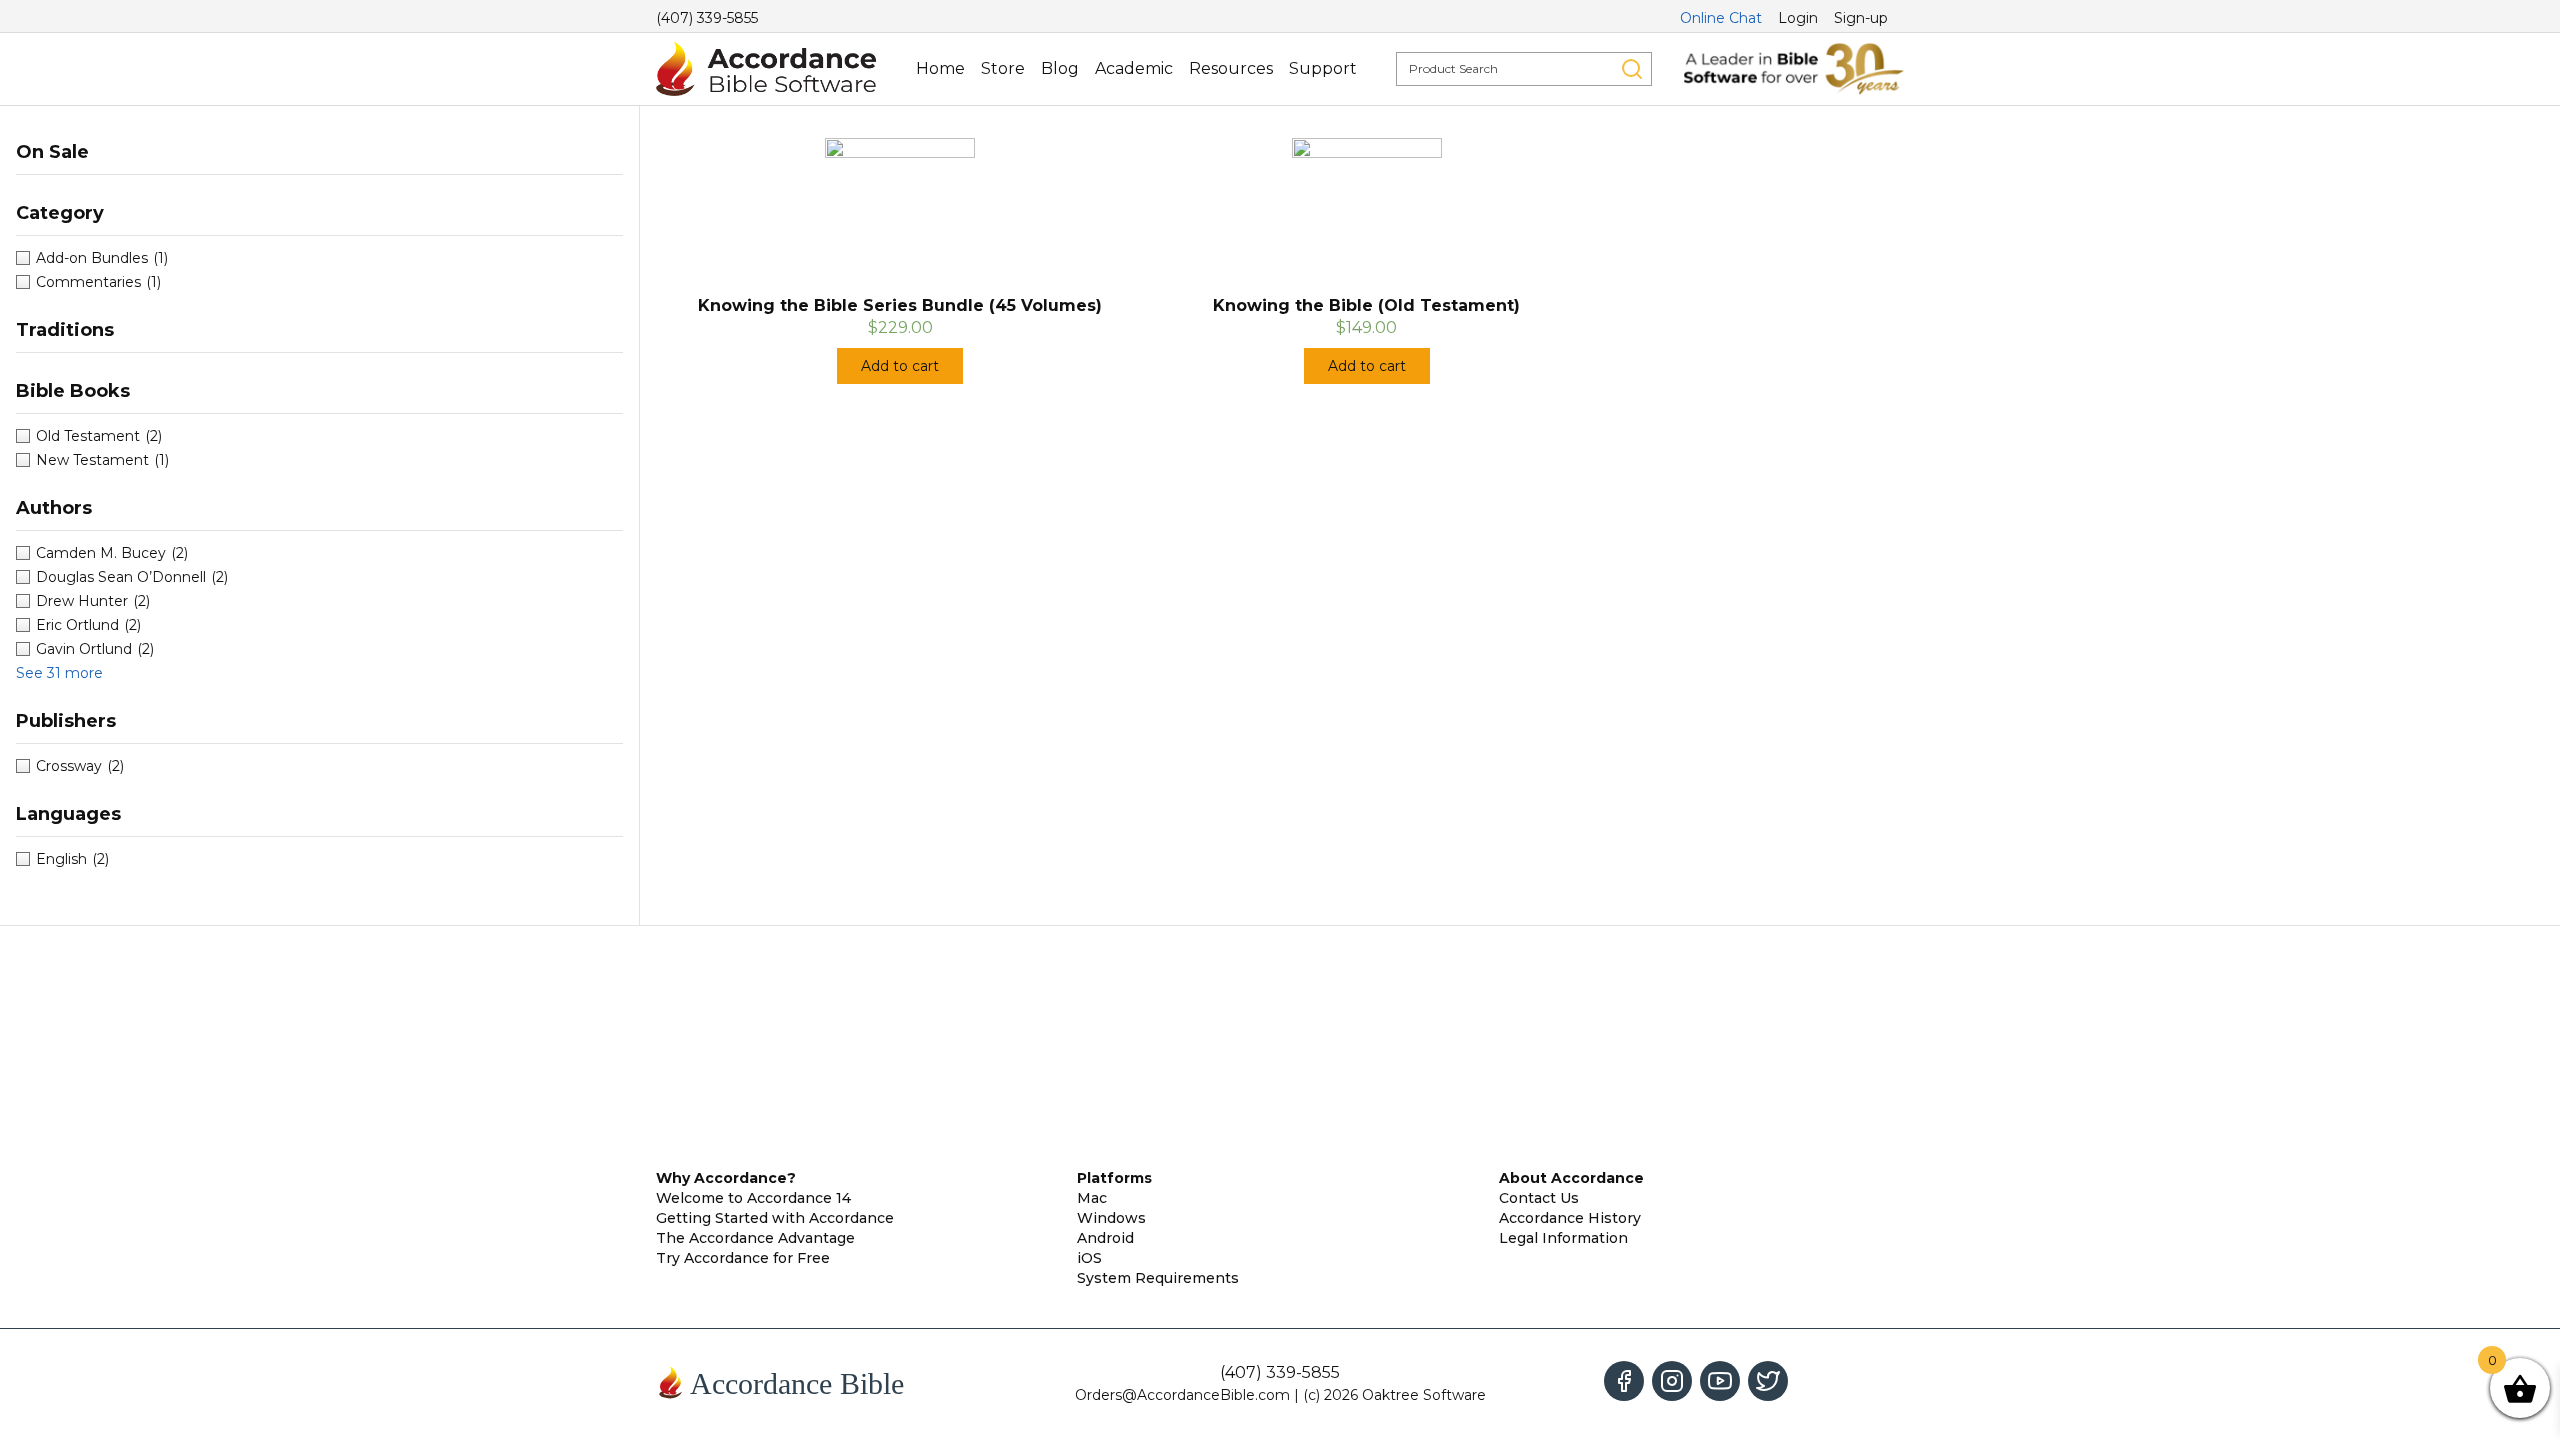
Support (1323, 68)
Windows (1111, 1218)
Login (1798, 18)
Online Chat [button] (1721, 18)
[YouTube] (1720, 1381)
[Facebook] (1624, 1381)
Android (1105, 1238)
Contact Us (1539, 1198)
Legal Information (1563, 1238)
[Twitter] (1768, 1381)
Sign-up (1861, 18)
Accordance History (1570, 1218)
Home (940, 68)
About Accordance (1571, 1178)
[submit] (1632, 69)
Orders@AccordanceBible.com (1182, 1395)
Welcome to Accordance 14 (753, 1198)
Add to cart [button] (900, 366)
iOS (1089, 1258)
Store (1003, 68)
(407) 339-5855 (707, 18)
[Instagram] (1672, 1381)
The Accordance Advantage (755, 1238)
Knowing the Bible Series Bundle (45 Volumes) (900, 305)
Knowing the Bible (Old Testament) (1366, 305)
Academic (1134, 68)
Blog (1060, 68)
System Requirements (1158, 1278)
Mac (1092, 1198)
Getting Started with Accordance (775, 1218)
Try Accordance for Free (743, 1258)
